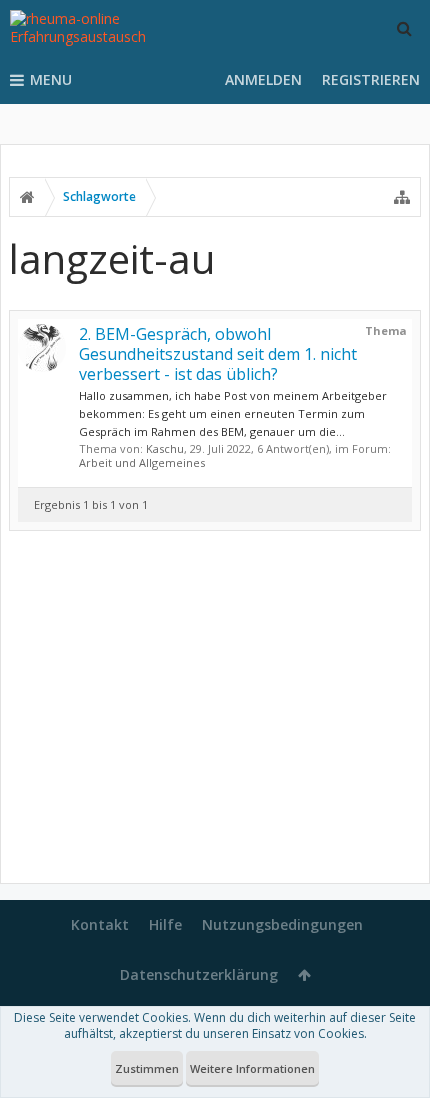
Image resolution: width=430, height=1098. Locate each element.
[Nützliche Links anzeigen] (402, 197)
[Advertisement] (215, 711)
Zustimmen (147, 1068)
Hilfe (165, 924)
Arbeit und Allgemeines (142, 462)
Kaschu (165, 448)
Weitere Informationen (252, 1068)
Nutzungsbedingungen (282, 924)
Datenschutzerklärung (199, 974)
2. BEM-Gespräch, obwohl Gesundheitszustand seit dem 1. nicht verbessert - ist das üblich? (218, 354)
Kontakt (100, 924)
